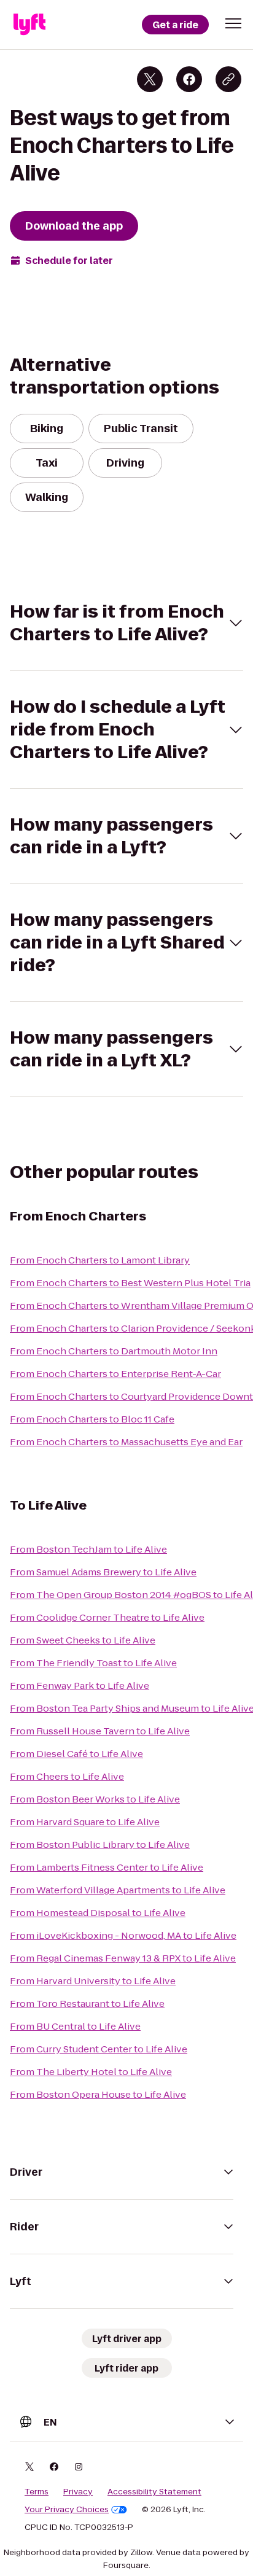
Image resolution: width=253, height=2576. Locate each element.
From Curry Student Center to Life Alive (99, 2049)
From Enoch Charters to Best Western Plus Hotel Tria (130, 1283)
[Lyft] (29, 25)
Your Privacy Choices (67, 2510)
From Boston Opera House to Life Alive (98, 2094)
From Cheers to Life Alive (67, 1776)
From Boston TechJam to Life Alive (88, 1549)
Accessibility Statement (154, 2492)
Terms (37, 2492)
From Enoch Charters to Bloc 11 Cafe (92, 1419)
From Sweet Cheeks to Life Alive (83, 1640)
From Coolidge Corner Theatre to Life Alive (107, 1617)
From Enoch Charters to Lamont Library (100, 1260)
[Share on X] (150, 79)
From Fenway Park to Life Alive (80, 1686)
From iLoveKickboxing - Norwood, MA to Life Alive (123, 1935)
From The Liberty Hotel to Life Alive (91, 2072)
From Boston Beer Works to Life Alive (95, 1799)
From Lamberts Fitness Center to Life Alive (107, 1867)
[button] (233, 23)
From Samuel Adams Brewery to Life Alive (103, 1572)
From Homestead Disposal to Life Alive (98, 1913)
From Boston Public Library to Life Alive (100, 1845)
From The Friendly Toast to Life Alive (93, 1663)
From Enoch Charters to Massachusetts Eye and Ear (126, 1442)
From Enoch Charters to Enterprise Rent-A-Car (115, 1374)
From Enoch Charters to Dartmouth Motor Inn (114, 1351)
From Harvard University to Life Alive (93, 1981)
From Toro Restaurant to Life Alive (87, 2004)
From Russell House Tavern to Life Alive (100, 1731)
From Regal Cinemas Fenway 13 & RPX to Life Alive (123, 1958)
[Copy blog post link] (228, 79)
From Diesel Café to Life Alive (76, 1754)
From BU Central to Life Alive (75, 2026)
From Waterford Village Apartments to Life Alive (118, 1890)
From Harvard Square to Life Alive (85, 1822)
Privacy (78, 2492)
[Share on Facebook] (189, 79)
